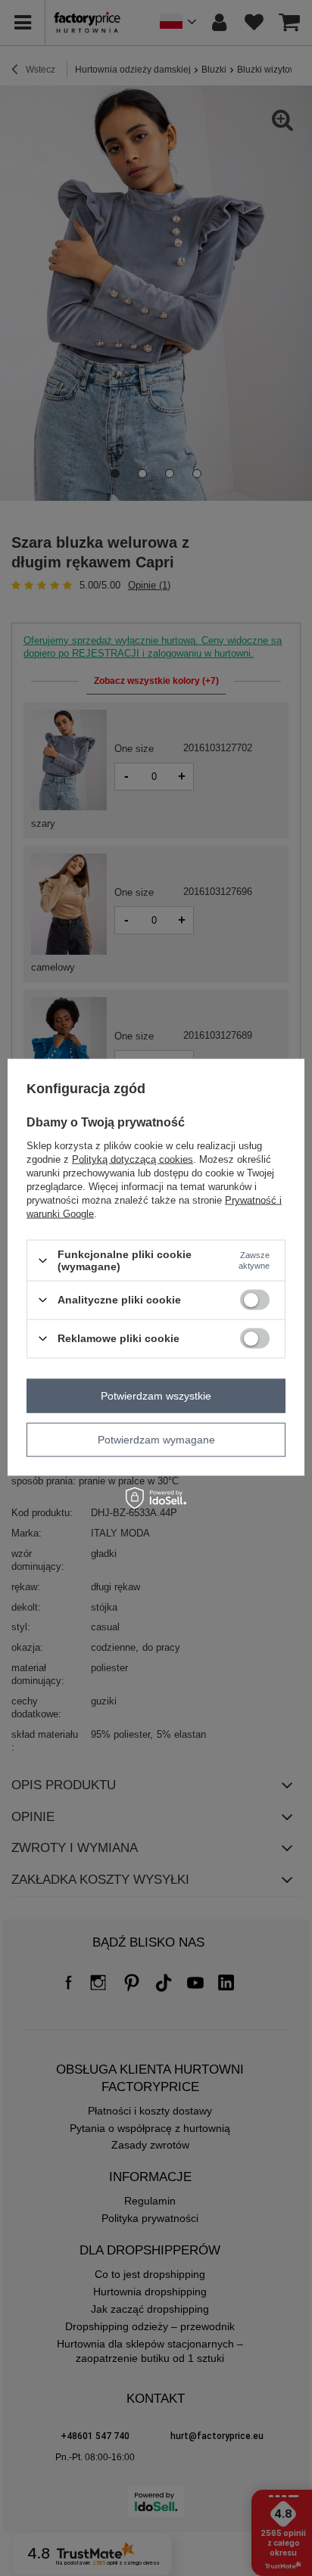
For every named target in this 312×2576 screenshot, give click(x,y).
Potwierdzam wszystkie (156, 1396)
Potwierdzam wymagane (156, 1440)
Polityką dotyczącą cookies (133, 1159)
